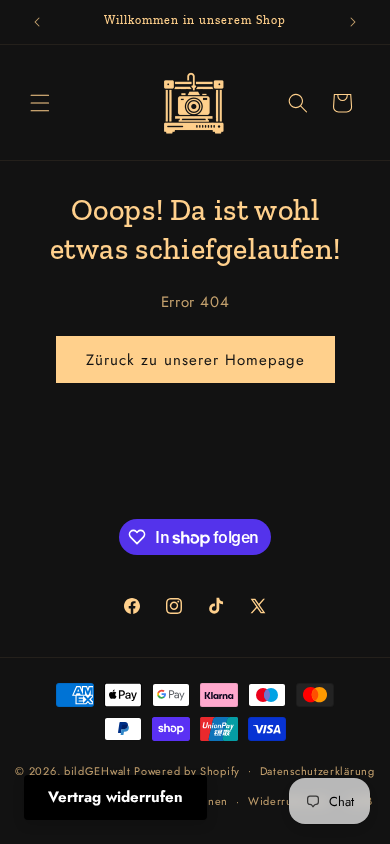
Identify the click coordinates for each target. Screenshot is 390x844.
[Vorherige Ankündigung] (37, 22)
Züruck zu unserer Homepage (195, 360)
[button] (40, 103)
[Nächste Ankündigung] (353, 22)
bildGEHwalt (97, 770)
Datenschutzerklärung (317, 771)
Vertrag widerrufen (115, 797)
